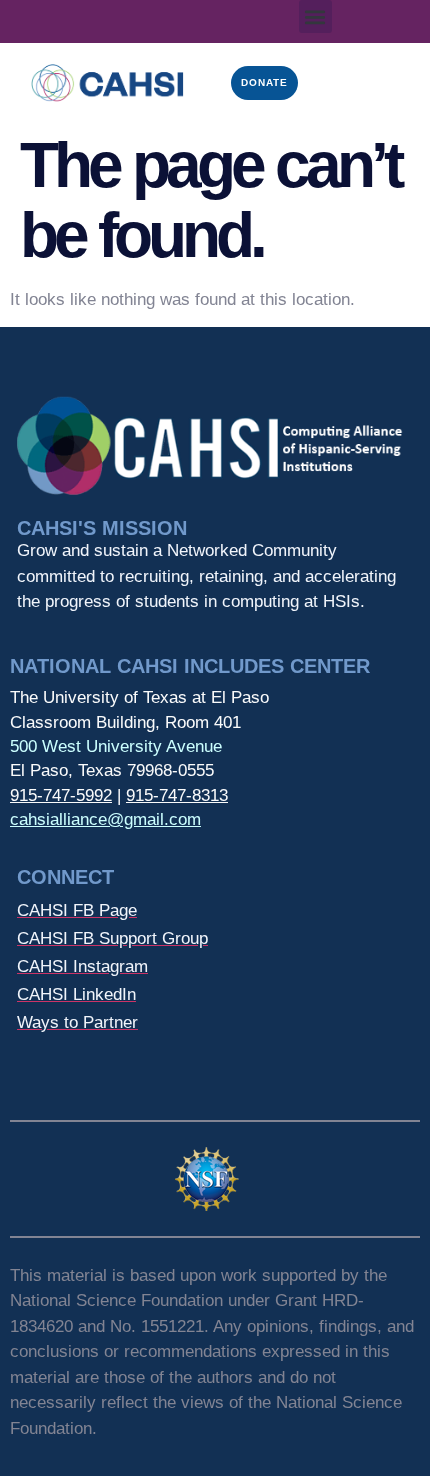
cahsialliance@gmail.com (105, 819)
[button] (315, 16)
